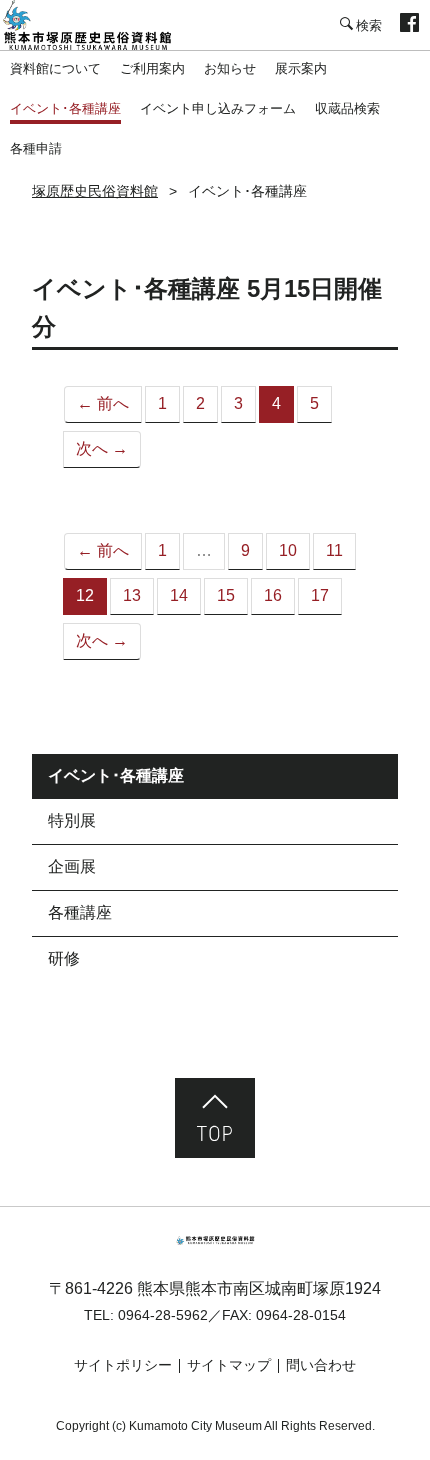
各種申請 (36, 148)
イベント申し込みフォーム (218, 108)
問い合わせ (321, 1365)
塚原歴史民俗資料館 (100, 25)
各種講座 (80, 912)
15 (226, 595)
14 (179, 595)
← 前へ (103, 403)
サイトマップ (229, 1365)
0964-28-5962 (163, 1315)
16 (273, 595)
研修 (64, 958)
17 (320, 595)
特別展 (72, 820)
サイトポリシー (123, 1365)
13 (132, 595)
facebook (409, 25)
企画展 (72, 866)
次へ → (102, 448)
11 (334, 550)
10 (288, 550)
